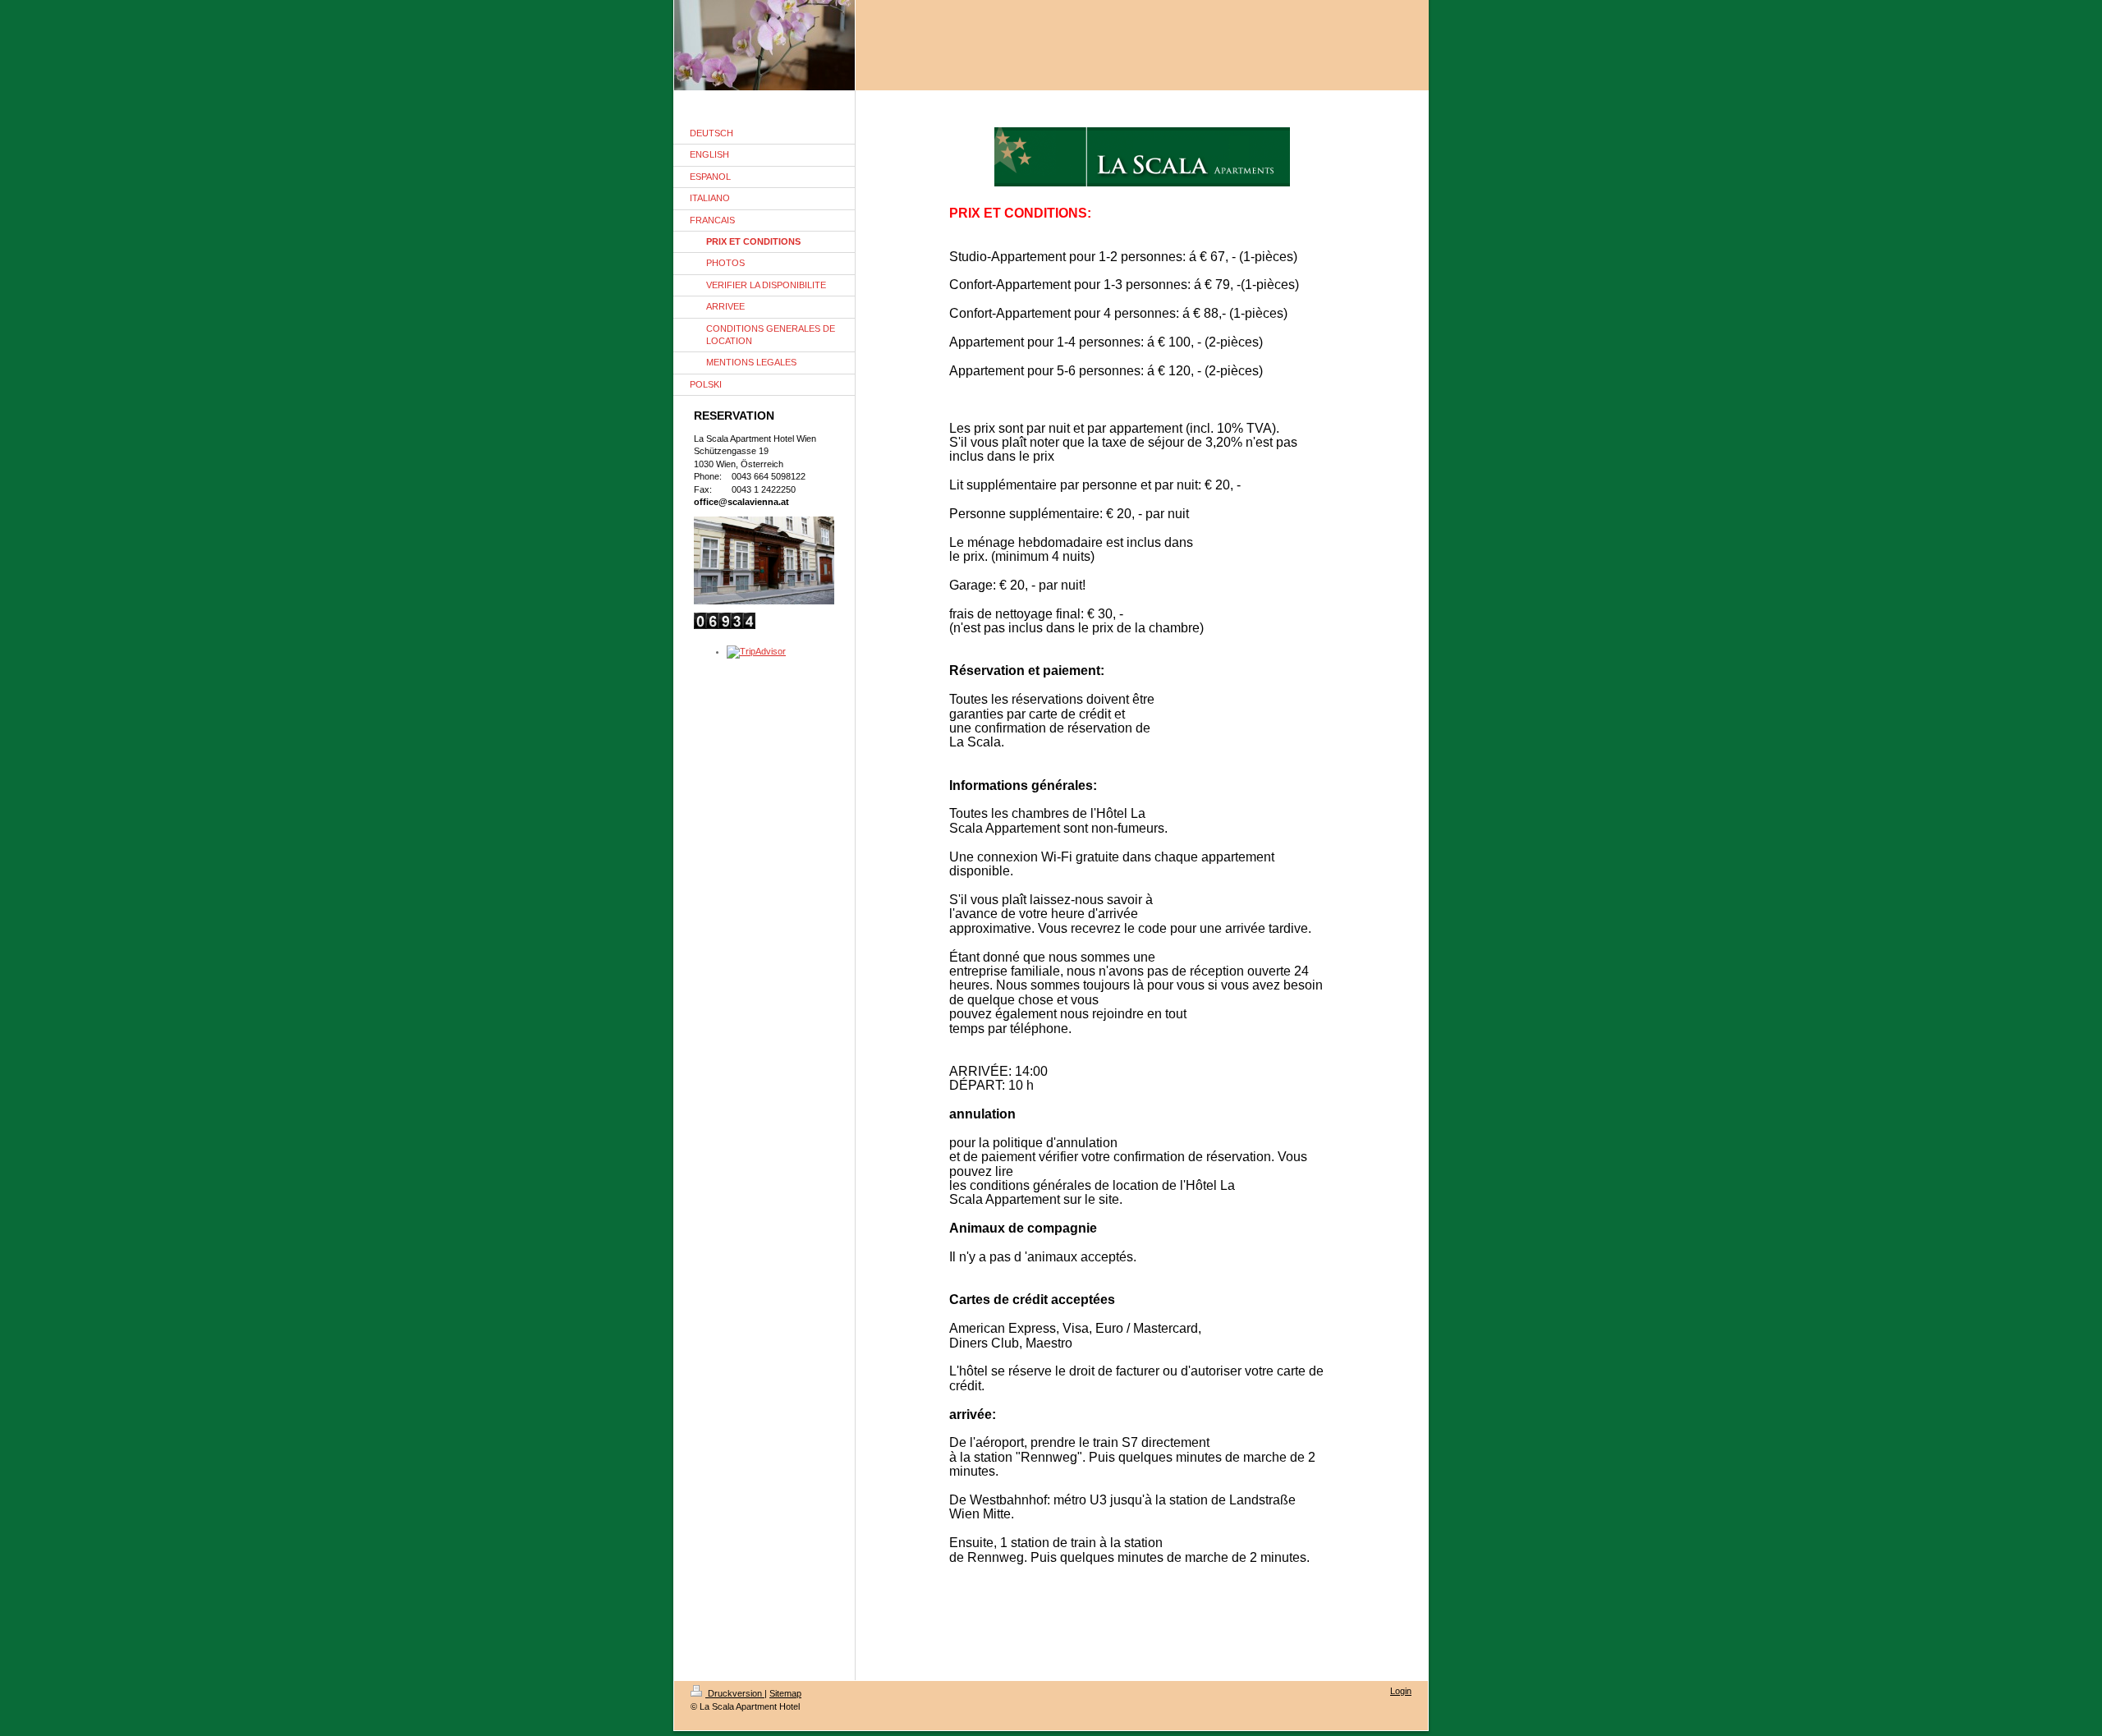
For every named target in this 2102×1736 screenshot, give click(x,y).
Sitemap (785, 1693)
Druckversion (735, 1693)
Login (1401, 1691)
